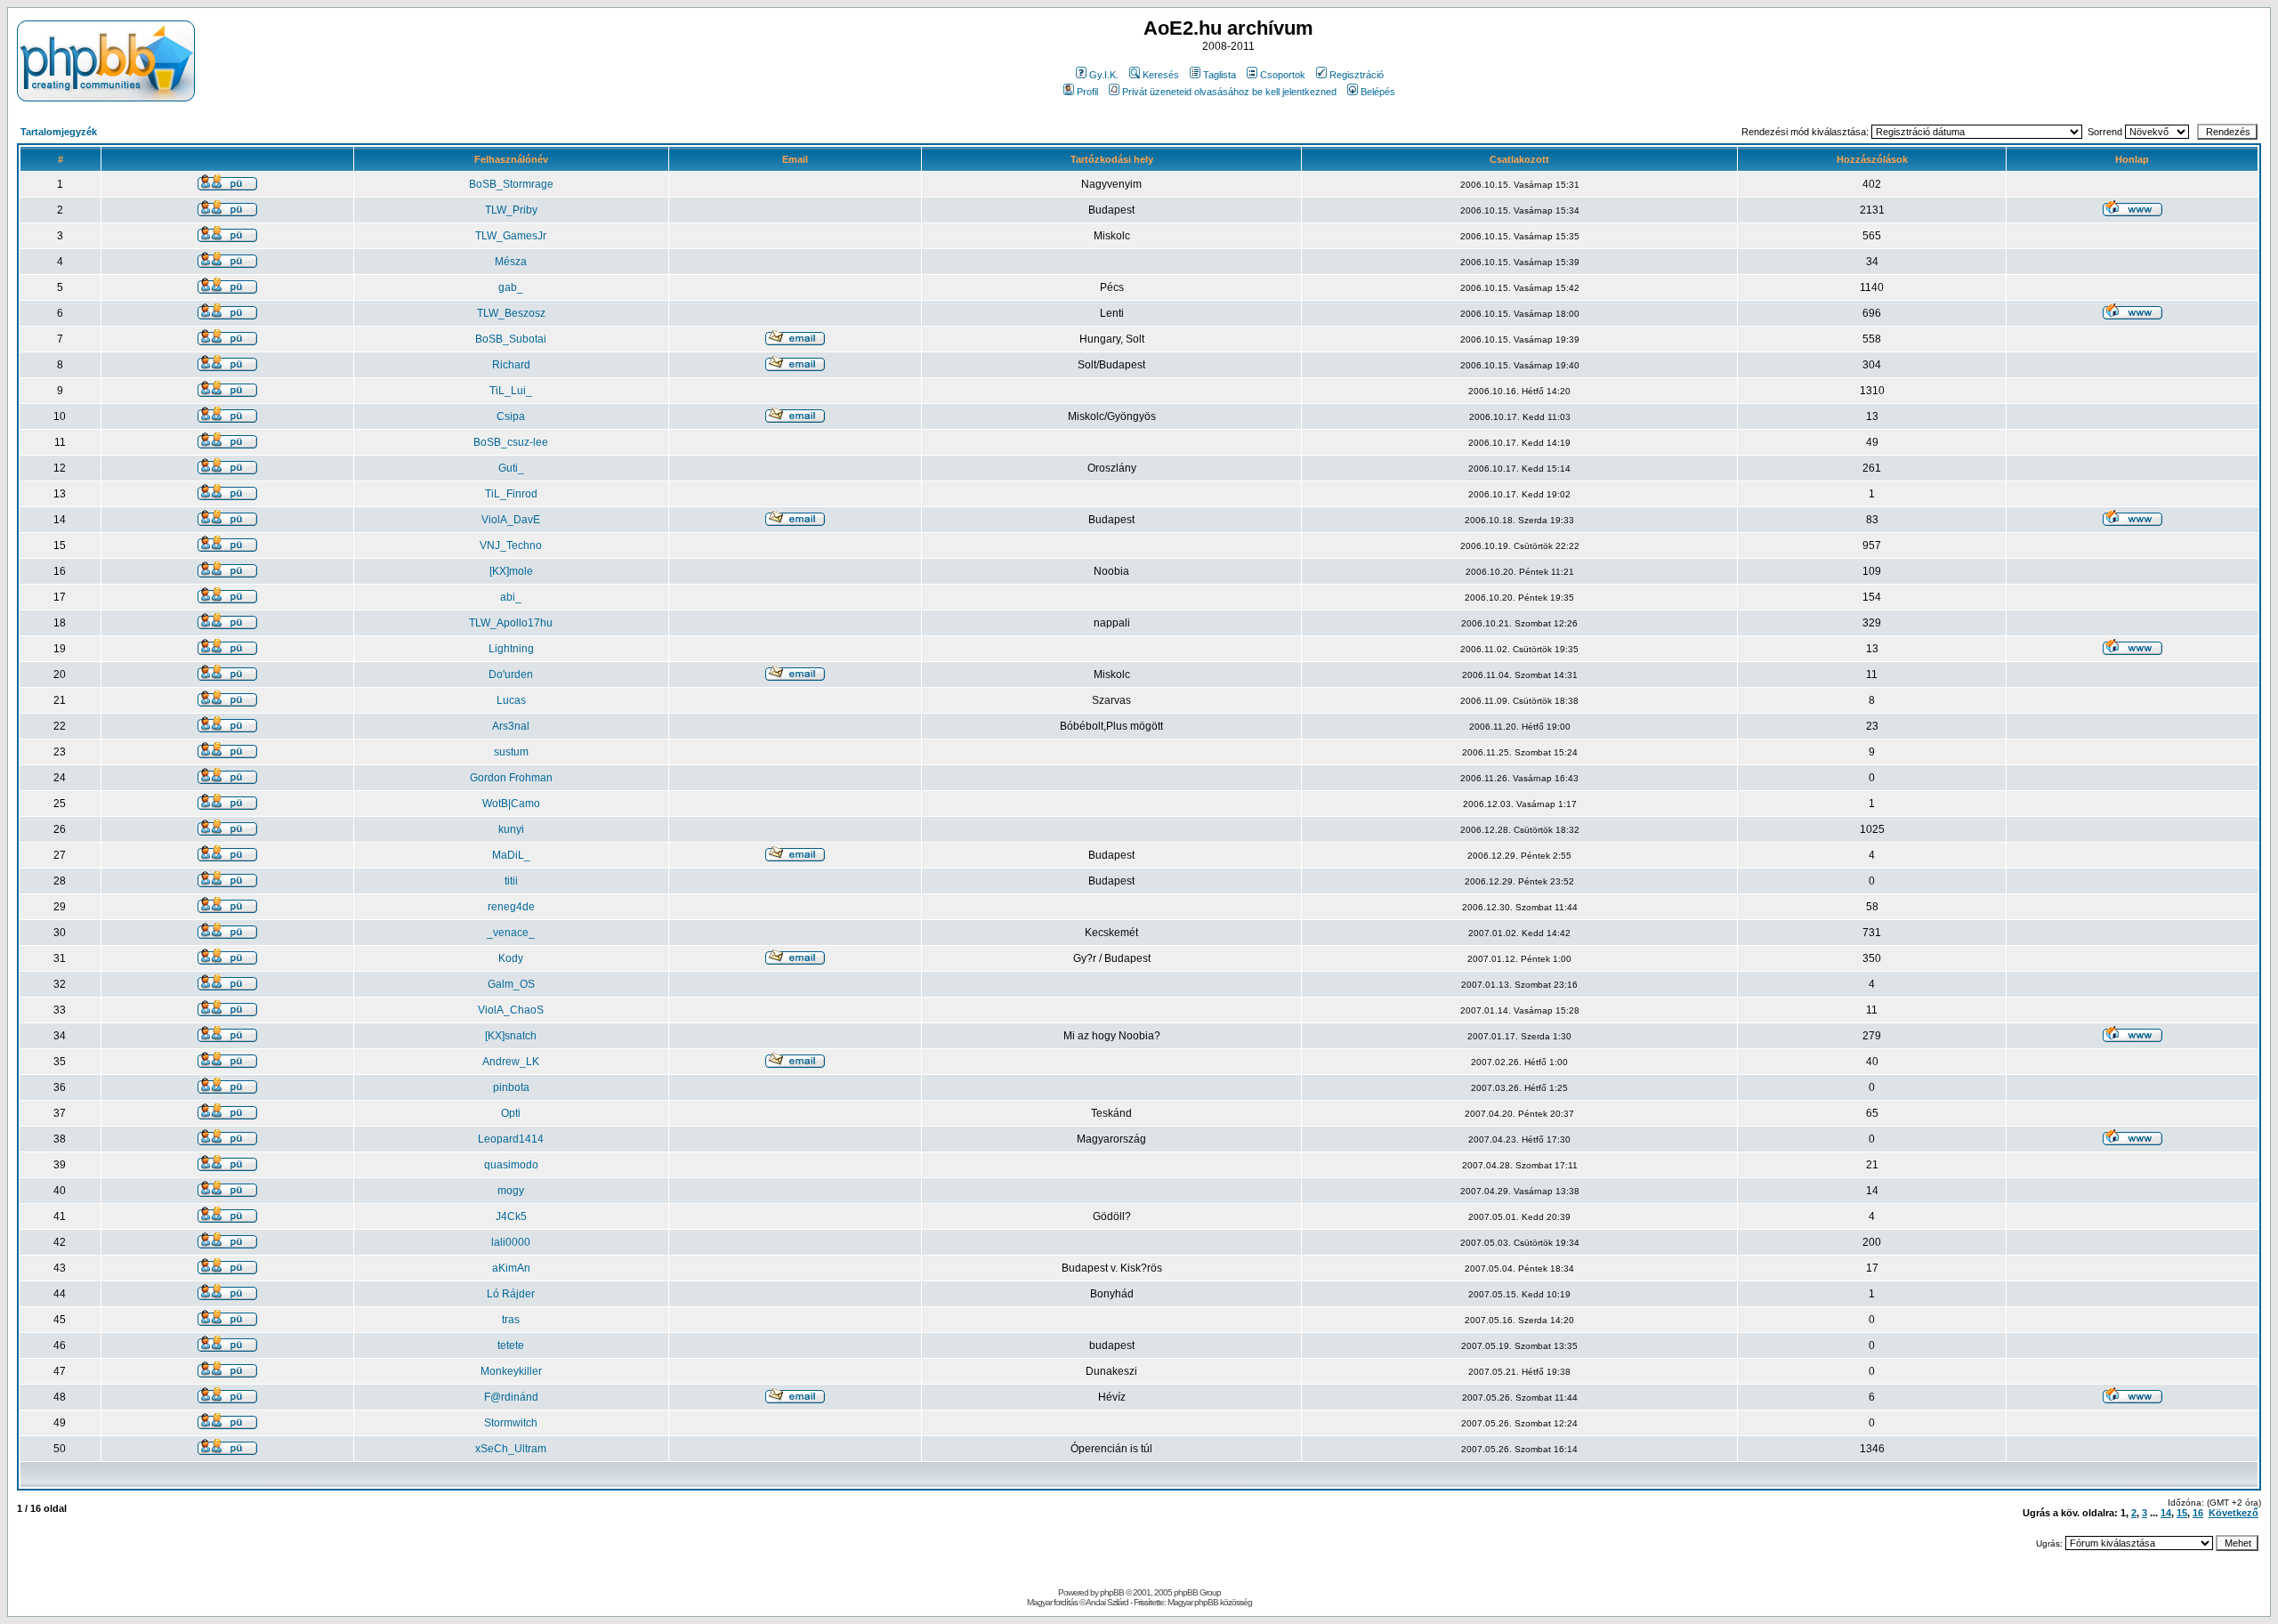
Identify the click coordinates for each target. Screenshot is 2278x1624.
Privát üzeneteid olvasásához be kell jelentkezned (1229, 92)
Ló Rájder (511, 1294)
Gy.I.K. (1104, 75)
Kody (511, 958)
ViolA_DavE (511, 520)
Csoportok (1283, 75)
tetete (511, 1345)
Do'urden (511, 675)
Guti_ (511, 468)
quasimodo (511, 1165)
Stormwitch (511, 1423)
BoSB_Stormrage (511, 184)
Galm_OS (511, 984)
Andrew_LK (511, 1062)
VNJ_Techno (511, 545)
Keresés (1161, 75)
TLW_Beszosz (511, 313)
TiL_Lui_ (511, 391)
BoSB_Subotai (511, 339)
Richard (511, 365)
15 (2182, 1513)
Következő (2234, 1513)
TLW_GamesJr (511, 236)
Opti (511, 1113)
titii (511, 881)
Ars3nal (511, 726)
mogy (511, 1191)
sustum (511, 752)
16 (2198, 1513)
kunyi (511, 829)
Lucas (511, 700)
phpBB (1112, 1592)
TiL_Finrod (511, 494)
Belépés (1378, 92)
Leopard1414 (511, 1139)
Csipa (511, 416)
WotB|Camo (511, 804)
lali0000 (511, 1242)
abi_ (511, 597)
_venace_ (511, 933)
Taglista (1220, 75)
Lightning (511, 649)
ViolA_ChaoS (511, 1010)
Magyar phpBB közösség (1210, 1602)
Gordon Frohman (511, 778)
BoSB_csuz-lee (511, 442)
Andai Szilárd (1107, 1602)
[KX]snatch (511, 1036)
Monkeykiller (511, 1371)
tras (511, 1320)
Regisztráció (1357, 75)
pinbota (511, 1087)
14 (2166, 1513)
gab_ (511, 287)
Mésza (511, 262)
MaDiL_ (511, 855)
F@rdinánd (511, 1397)
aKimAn (511, 1268)
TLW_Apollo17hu (511, 623)
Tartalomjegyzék (59, 132)
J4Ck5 (511, 1216)
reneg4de (511, 907)
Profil (1087, 92)
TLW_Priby (511, 210)
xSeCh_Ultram (511, 1449)
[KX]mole (511, 571)
